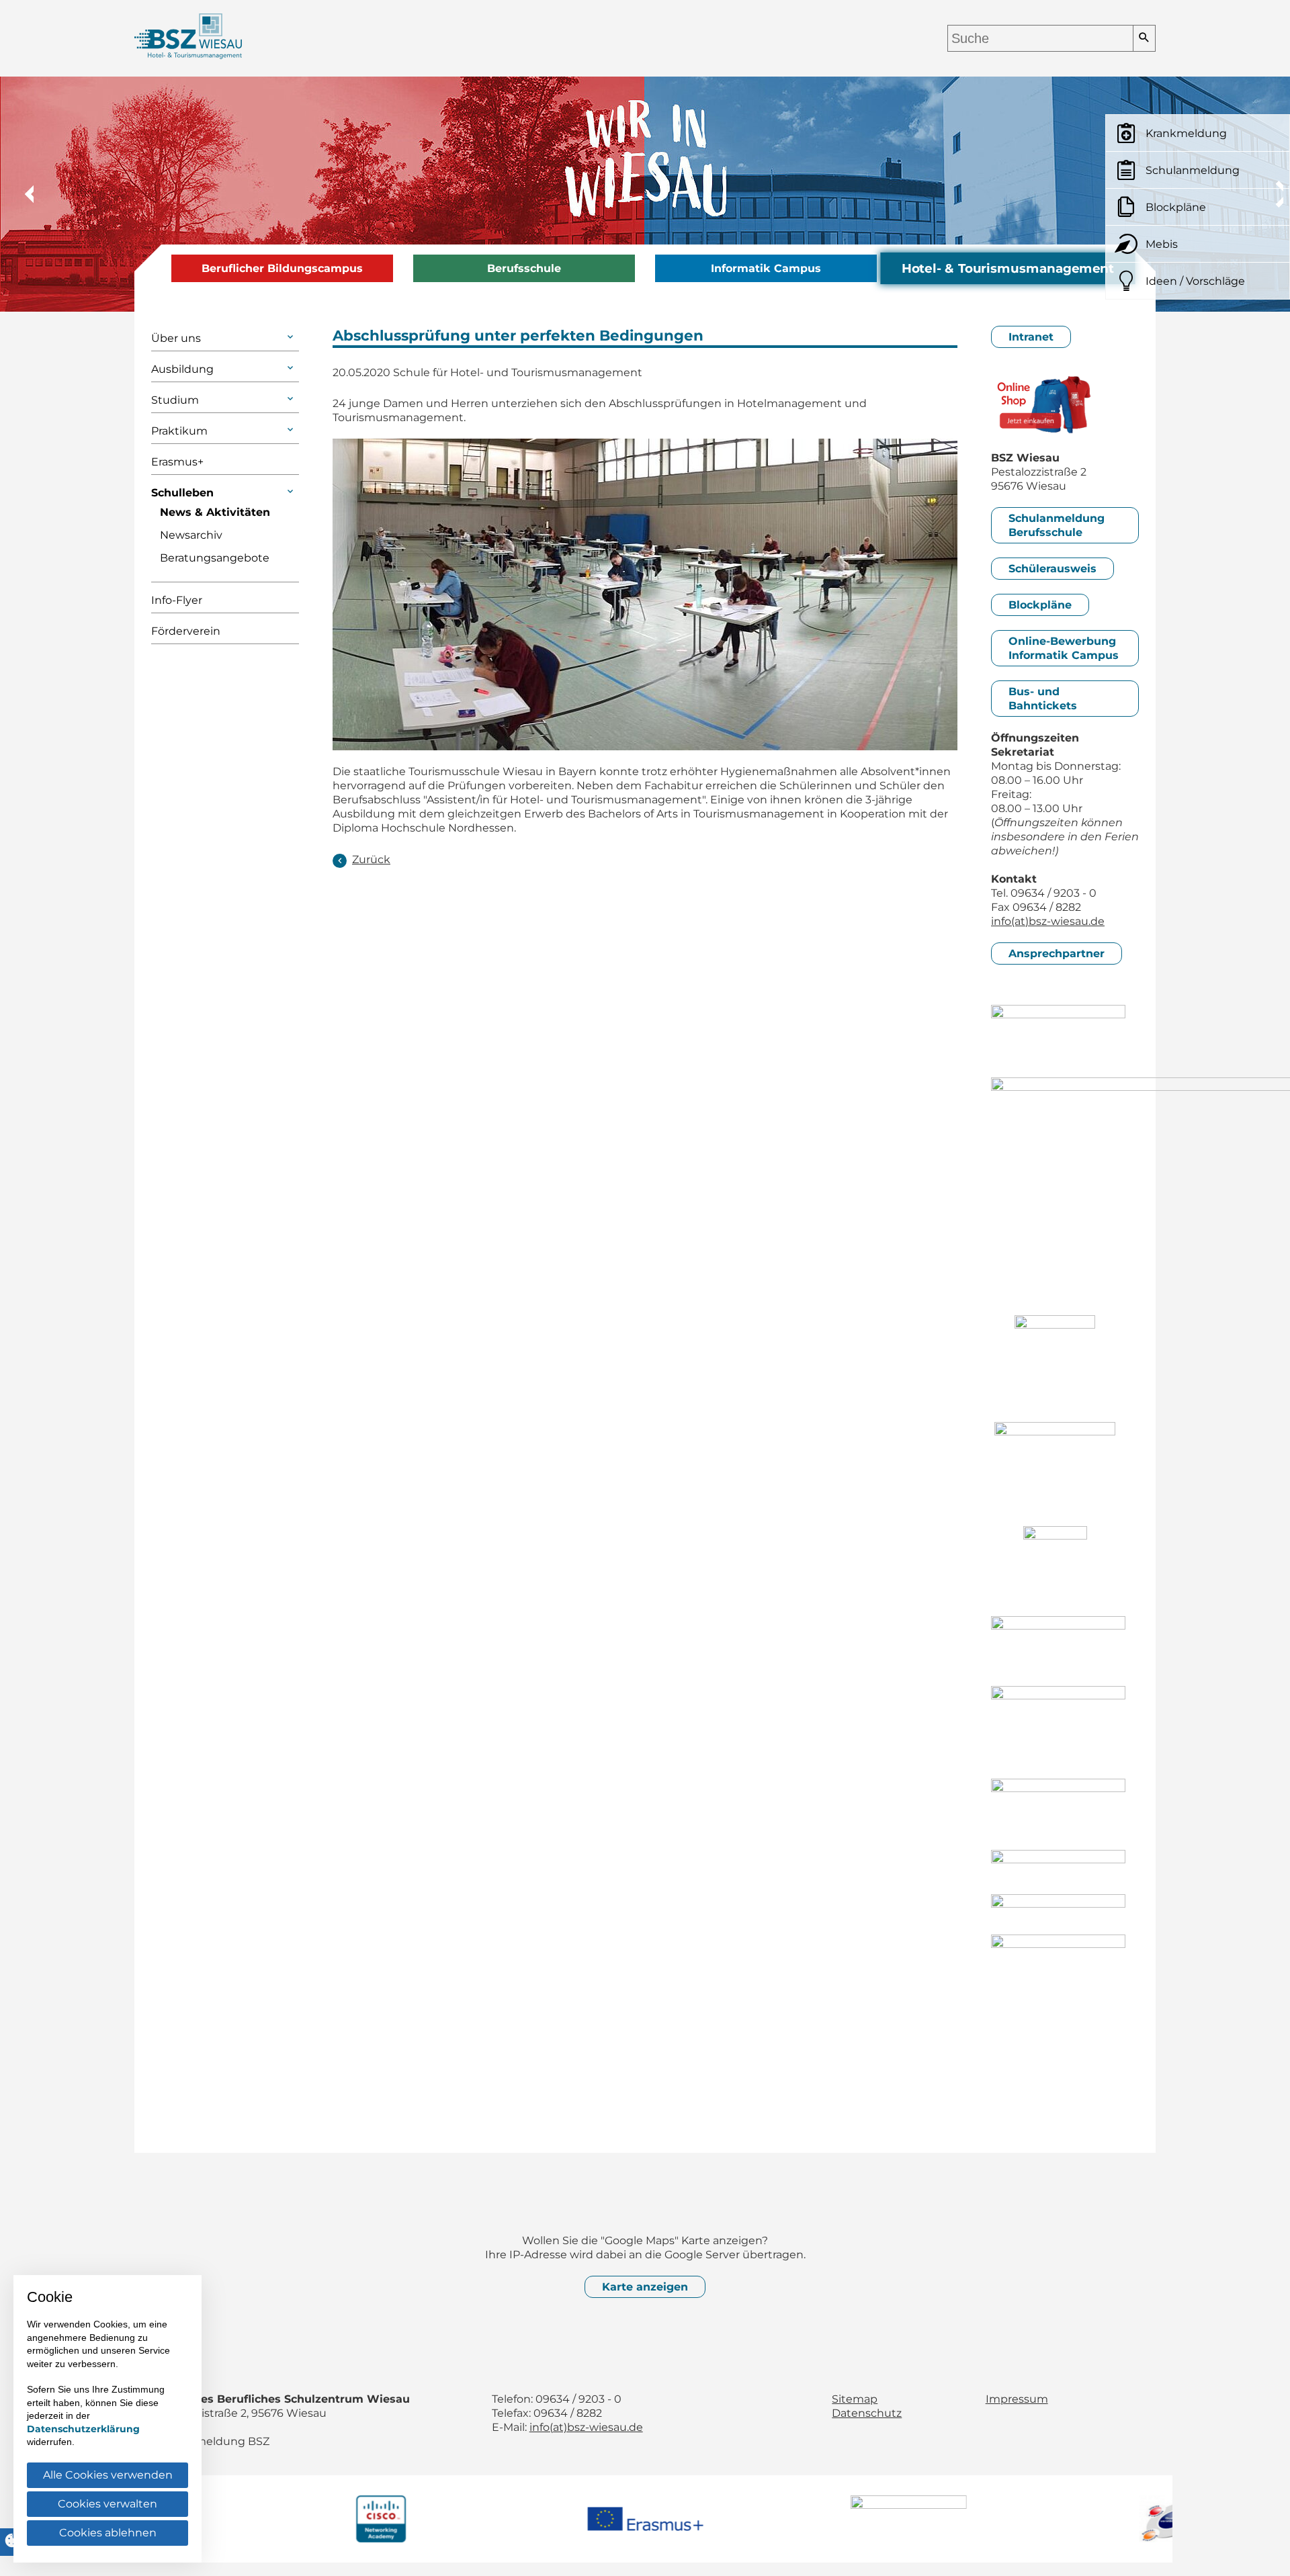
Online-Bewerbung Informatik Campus (1064, 648)
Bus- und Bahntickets (1043, 699)
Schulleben (182, 493)
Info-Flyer (177, 600)
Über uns (176, 338)
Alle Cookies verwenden (108, 2475)
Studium (175, 400)
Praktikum (179, 431)
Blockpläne (1040, 605)
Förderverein (186, 631)
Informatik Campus (766, 268)
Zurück (371, 859)
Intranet (1031, 337)
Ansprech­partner (1057, 953)
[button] (20, 194)
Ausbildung (182, 369)
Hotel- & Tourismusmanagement (1008, 269)
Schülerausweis (1052, 569)
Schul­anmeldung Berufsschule (1057, 525)
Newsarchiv (191, 535)
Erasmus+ (177, 462)
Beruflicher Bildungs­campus (282, 268)
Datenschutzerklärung (83, 2429)
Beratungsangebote (215, 558)
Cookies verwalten (107, 2504)
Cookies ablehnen (108, 2533)
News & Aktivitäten (215, 512)
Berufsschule (524, 268)
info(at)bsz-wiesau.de (1048, 921)
